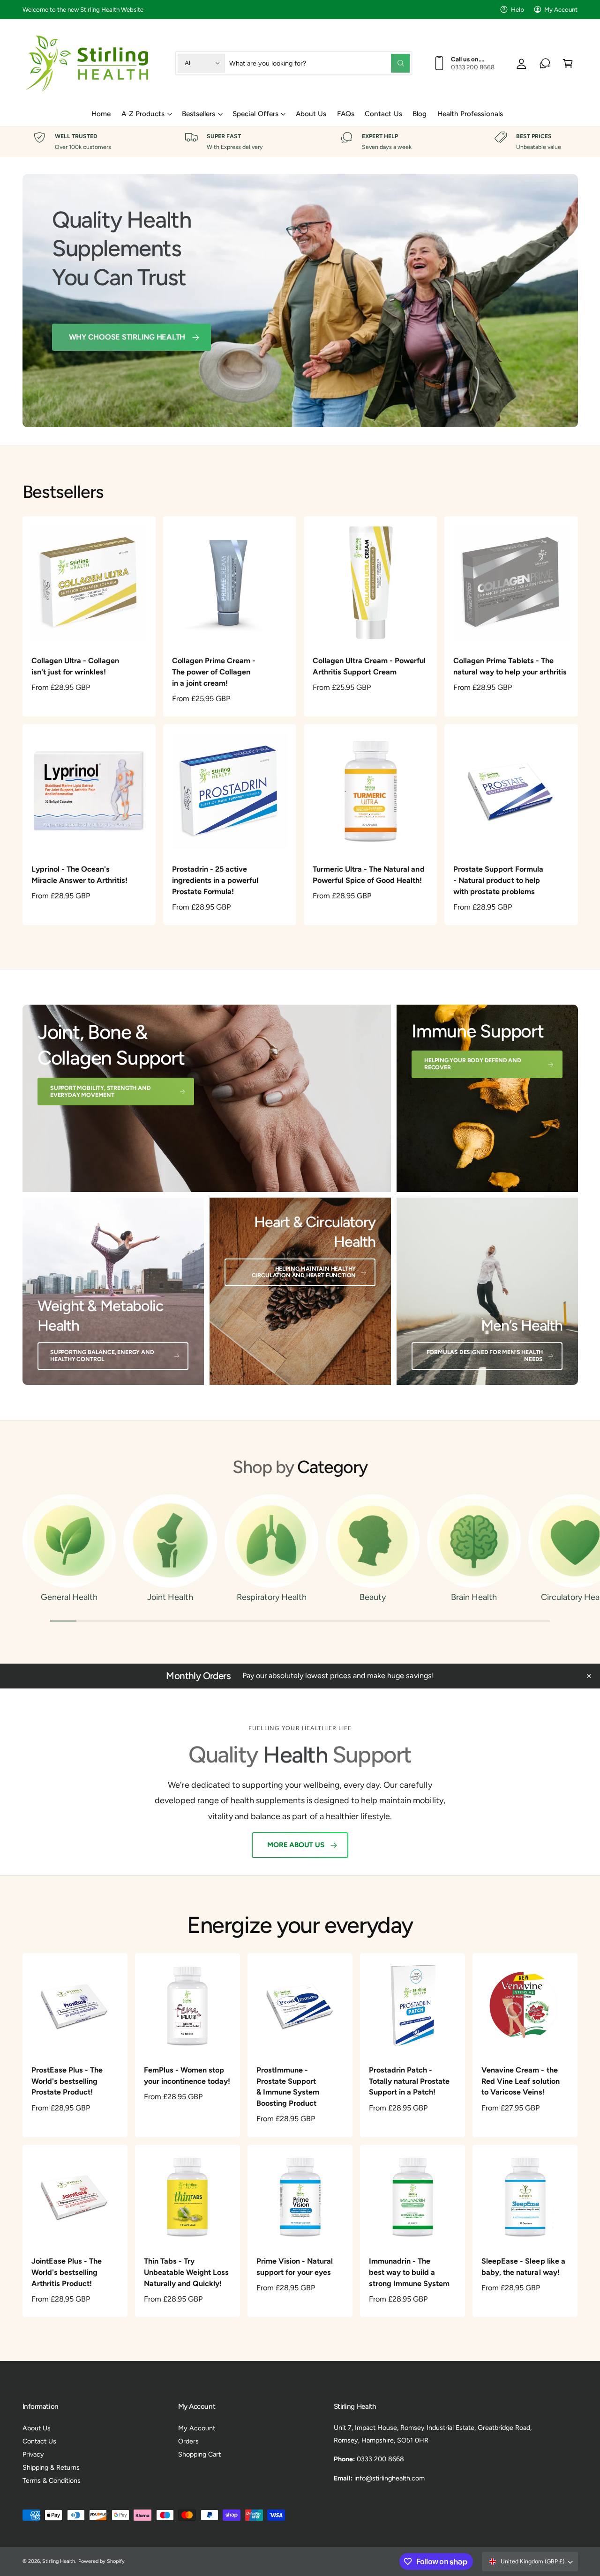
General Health (69, 1597)
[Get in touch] (545, 63)
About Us (37, 2428)
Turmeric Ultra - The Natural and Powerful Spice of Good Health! (369, 875)
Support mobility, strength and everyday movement (100, 1091)
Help (517, 9)
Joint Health (170, 1597)
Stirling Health (59, 2561)
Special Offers (255, 114)
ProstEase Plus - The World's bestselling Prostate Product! (67, 2081)
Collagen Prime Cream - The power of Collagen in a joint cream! (214, 672)
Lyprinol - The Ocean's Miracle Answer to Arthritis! (79, 875)
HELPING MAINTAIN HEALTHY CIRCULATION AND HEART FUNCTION (304, 1272)
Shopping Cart (199, 2454)
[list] (300, 142)
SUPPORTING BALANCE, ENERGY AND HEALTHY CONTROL (102, 1355)
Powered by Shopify (101, 2561)
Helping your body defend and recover (473, 1064)
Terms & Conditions (52, 2480)
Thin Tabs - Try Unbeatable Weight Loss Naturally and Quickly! (186, 2272)
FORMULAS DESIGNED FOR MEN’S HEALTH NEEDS (485, 1355)
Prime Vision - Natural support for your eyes (295, 2267)
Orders (188, 2441)
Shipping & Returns (51, 2467)
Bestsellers (199, 114)
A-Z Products (143, 114)
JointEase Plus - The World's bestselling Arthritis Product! (67, 2272)
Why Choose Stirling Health (127, 337)
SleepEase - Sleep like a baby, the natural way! (523, 2267)
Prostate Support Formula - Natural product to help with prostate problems (498, 880)
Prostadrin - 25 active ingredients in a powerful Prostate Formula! (215, 880)
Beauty (373, 1597)
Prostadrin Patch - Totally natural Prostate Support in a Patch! (409, 2081)
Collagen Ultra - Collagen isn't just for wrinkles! (75, 666)
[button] (568, 63)
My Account (561, 9)
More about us (296, 1845)
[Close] (589, 1676)
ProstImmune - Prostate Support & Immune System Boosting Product (288, 2087)
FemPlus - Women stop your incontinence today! (187, 2076)
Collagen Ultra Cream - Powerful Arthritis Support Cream (369, 666)
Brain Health (474, 1597)
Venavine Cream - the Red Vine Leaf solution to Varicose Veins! (520, 2081)
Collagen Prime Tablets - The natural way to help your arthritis (510, 666)
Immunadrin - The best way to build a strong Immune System (409, 2272)
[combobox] (319, 63)
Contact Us (39, 2441)
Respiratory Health (272, 1597)
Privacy (33, 2454)
